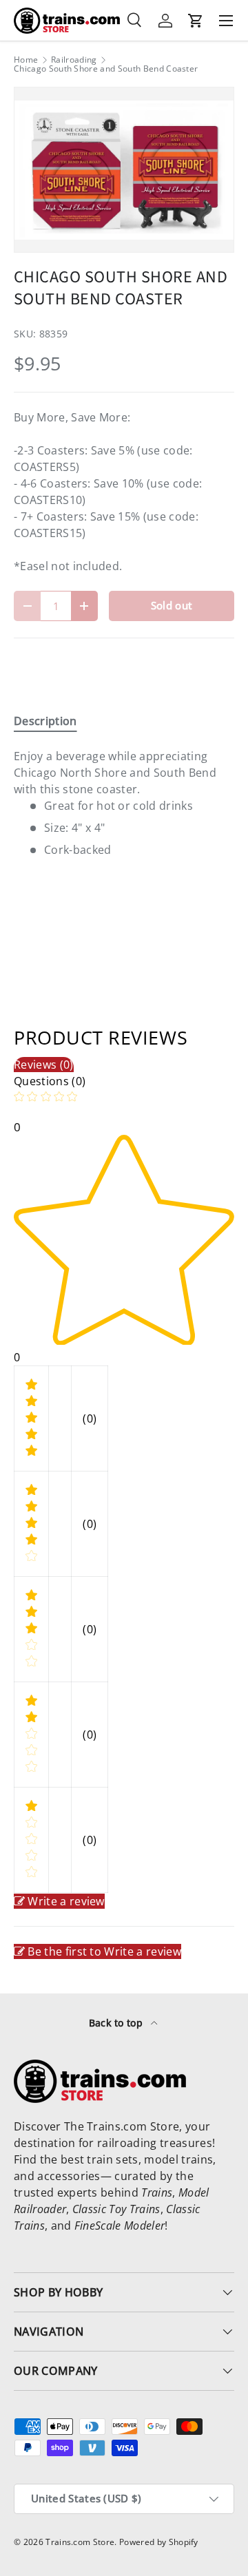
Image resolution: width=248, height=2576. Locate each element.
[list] (124, 170)
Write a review (66, 1901)
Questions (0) (50, 1081)
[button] (196, 21)
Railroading (74, 60)
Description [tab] (45, 721)
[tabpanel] (124, 803)
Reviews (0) (44, 1065)
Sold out (172, 605)
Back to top (117, 2023)
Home (26, 60)
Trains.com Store (80, 2542)
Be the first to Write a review (104, 1951)
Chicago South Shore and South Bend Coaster (106, 69)
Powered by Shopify (159, 2542)
